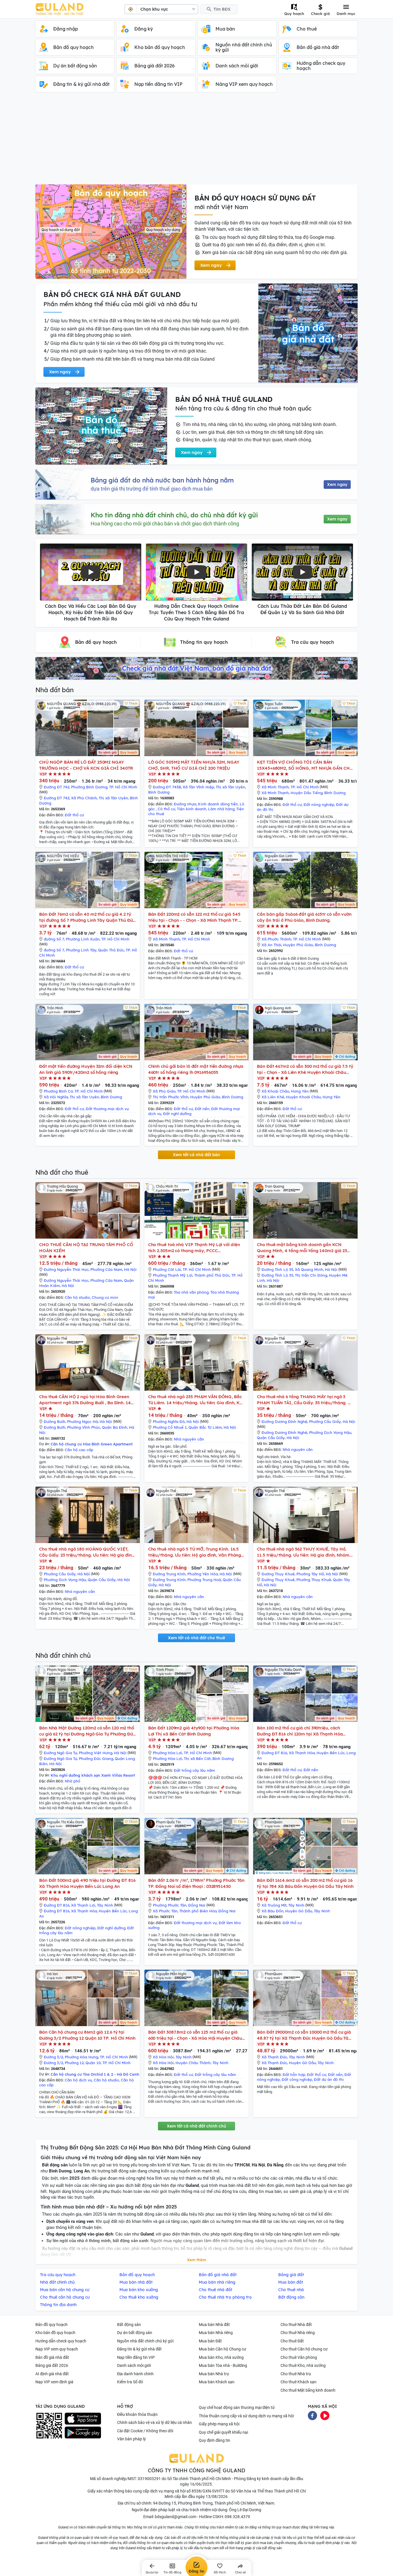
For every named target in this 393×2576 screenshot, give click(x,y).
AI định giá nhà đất (52, 2374)
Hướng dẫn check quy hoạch (61, 2341)
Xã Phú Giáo (164, 1091)
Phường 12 (74, 2063)
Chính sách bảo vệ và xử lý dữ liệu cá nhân (154, 2422)
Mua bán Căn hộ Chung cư (223, 2349)
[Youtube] (325, 2415)
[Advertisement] (197, 141)
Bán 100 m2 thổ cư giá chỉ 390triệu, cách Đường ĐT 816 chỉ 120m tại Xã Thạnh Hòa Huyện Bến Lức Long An (300, 1731)
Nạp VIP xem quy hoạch (57, 2349)
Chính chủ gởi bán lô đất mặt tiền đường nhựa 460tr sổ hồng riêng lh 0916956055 (196, 1069)
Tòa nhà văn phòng (191, 1292)
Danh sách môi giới (134, 2365)
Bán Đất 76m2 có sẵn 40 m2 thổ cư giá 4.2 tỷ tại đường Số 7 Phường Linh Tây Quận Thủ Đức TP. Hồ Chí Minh (87, 917)
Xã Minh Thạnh (275, 787)
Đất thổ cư (74, 815)
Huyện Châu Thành (193, 2063)
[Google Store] (83, 2433)
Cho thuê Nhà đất (296, 2325)
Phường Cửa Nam (106, 1269)
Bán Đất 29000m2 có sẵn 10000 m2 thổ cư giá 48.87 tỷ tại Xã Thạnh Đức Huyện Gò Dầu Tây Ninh (304, 2035)
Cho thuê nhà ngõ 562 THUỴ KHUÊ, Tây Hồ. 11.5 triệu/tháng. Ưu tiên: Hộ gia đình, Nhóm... (305, 1552)
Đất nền (202, 1109)
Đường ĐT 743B (167, 787)
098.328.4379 (237, 2517)
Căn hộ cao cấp (79, 1450)
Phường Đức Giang (96, 1759)
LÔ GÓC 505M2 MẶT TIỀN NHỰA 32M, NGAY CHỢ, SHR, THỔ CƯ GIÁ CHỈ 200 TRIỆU (194, 765)
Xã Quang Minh (309, 1269)
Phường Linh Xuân (83, 939)
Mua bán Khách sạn (217, 2382)
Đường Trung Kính (169, 1574)
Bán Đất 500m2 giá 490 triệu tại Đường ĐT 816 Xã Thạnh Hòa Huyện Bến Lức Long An (87, 1883)
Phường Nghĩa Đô (169, 1422)
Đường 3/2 (53, 2057)
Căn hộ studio (77, 1297)
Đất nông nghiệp (319, 805)
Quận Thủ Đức (111, 950)
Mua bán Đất (210, 2341)
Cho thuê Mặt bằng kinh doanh (308, 2390)
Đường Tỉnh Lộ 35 (277, 1269)
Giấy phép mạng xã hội (219, 2424)
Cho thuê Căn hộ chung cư (304, 2349)
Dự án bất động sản (135, 2333)
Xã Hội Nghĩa (56, 1097)
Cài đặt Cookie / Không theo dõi (145, 2431)
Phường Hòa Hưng (81, 2057)
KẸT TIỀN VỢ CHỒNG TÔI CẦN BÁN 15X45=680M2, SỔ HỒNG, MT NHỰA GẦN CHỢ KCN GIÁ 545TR (305, 765)
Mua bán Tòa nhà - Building (223, 2365)
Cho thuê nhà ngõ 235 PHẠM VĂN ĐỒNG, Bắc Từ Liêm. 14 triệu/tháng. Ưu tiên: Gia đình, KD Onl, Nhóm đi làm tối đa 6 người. (195, 1400)
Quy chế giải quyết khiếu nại (223, 2432)
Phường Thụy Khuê (314, 1580)
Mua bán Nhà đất (214, 2325)
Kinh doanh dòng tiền (218, 804)
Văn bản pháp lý (131, 2439)
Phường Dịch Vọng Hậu (330, 1432)
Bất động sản (129, 2325)
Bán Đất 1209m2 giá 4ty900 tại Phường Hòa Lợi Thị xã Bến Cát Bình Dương (194, 1731)
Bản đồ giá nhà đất (52, 2357)
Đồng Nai (197, 1905)
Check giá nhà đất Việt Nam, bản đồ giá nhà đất (197, 668)
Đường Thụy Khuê (278, 1574)
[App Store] (83, 2419)
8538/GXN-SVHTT (208, 2491)
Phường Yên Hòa (203, 1574)
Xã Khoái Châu (275, 1091)
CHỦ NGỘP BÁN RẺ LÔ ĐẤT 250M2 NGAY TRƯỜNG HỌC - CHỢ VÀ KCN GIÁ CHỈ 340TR (86, 765)
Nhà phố (73, 1781)
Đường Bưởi (55, 1422)
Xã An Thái (271, 945)
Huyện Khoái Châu (303, 1097)
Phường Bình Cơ (58, 1091)
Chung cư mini (105, 1297)
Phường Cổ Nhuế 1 (170, 1427)
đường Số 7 (54, 939)
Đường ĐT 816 (274, 1753)
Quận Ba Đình (115, 1427)
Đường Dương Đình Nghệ (284, 1422)
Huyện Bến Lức (331, 1753)
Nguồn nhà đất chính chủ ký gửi (145, 2341)
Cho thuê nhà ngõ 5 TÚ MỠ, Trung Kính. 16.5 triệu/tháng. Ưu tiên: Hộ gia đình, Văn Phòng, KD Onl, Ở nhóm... (195, 1552)
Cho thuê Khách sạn (298, 2382)
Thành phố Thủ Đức (212, 1275)
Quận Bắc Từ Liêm (205, 1427)
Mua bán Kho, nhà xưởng (221, 2357)
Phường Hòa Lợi (167, 1753)
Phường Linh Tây (81, 950)
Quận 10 (93, 2063)
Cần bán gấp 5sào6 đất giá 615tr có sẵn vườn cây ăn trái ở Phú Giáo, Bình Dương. (304, 917)
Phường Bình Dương (89, 787)
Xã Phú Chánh (84, 798)
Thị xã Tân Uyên (113, 798)
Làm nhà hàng (221, 809)
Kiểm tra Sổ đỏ (130, 2382)
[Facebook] (312, 2415)
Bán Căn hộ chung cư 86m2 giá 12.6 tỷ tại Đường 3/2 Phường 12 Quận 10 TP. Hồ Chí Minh (87, 2035)
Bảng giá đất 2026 (52, 2365)
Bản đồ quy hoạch (51, 2325)
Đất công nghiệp (297, 2079)
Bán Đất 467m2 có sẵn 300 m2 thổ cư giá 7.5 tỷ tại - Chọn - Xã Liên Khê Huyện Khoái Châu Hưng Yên (305, 1069)
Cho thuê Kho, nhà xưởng (303, 2365)
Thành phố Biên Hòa (198, 1911)
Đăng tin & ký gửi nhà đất (139, 2349)
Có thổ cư (166, 809)
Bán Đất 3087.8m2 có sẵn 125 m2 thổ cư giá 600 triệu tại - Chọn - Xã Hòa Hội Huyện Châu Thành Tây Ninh (195, 2035)
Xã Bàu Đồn (272, 1911)
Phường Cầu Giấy (325, 1422)
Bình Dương (159, 792)
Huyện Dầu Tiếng (307, 793)
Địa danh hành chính (135, 2374)
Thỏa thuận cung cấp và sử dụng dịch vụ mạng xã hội (246, 2416)
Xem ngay (337, 484)
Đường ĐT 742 (57, 787)
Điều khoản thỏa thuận (137, 2414)
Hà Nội (130, 1269)
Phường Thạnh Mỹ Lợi (173, 1275)
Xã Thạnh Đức (274, 2057)
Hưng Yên (300, 1091)
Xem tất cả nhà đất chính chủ (197, 2126)
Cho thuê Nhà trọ (296, 2374)
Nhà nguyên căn (189, 1439)
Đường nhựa (185, 804)
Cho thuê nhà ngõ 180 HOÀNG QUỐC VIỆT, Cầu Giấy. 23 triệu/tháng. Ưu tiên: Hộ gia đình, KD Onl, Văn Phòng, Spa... (87, 1552)
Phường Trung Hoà (204, 1580)
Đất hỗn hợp (294, 2075)
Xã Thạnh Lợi (83, 1905)
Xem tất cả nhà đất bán (197, 1155)
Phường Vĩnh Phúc (84, 1427)
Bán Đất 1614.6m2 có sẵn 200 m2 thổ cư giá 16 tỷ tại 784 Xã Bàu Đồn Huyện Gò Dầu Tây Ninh (305, 1883)
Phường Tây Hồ (310, 1574)
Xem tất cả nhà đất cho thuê (197, 1638)
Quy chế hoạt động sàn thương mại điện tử (237, 2407)
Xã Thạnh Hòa (302, 1753)
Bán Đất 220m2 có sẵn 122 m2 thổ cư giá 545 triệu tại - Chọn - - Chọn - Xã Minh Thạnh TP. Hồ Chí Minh (194, 917)
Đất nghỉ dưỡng (177, 1114)
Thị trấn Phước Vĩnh (171, 1097)
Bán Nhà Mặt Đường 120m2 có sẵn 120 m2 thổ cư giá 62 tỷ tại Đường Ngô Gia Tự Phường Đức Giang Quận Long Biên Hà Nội (87, 1731)
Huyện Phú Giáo (298, 945)
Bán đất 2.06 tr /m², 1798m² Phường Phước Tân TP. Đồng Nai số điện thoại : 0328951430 (197, 1883)
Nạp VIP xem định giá (54, 2382)
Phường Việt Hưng (96, 1753)
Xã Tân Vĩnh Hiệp (198, 787)
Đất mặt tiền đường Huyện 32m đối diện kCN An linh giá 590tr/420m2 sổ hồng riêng (86, 1069)
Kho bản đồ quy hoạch (55, 2333)
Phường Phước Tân (170, 1905)
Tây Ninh (105, 1905)
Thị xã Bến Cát (197, 1759)
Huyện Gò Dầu (299, 1911)
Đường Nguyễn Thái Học (66, 1269)
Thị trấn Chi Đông (311, 1275)
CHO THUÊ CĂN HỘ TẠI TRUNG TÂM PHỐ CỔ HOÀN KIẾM (86, 1248)
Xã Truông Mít (274, 1905)
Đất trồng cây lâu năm (194, 1770)
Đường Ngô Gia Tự (60, 1753)
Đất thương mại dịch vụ (107, 1109)
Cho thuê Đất (292, 2341)
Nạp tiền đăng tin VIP (136, 2357)
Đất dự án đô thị (329, 2079)
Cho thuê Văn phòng (299, 2357)
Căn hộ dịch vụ (78, 2080)
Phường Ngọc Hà (82, 1422)
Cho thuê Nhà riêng (298, 2333)
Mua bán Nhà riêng (216, 2333)
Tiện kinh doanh (192, 809)
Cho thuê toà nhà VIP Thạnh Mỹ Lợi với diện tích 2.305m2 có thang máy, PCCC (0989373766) (194, 1248)
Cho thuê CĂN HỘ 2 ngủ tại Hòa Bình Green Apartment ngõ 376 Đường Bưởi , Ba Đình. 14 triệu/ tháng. (85, 1400)
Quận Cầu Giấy (271, 1438)
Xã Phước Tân (165, 1911)
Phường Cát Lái (167, 1269)
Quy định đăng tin (214, 2440)
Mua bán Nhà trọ (214, 2374)
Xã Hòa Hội (163, 2057)
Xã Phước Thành (276, 939)
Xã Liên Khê (273, 1097)
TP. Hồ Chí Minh (123, 787)
